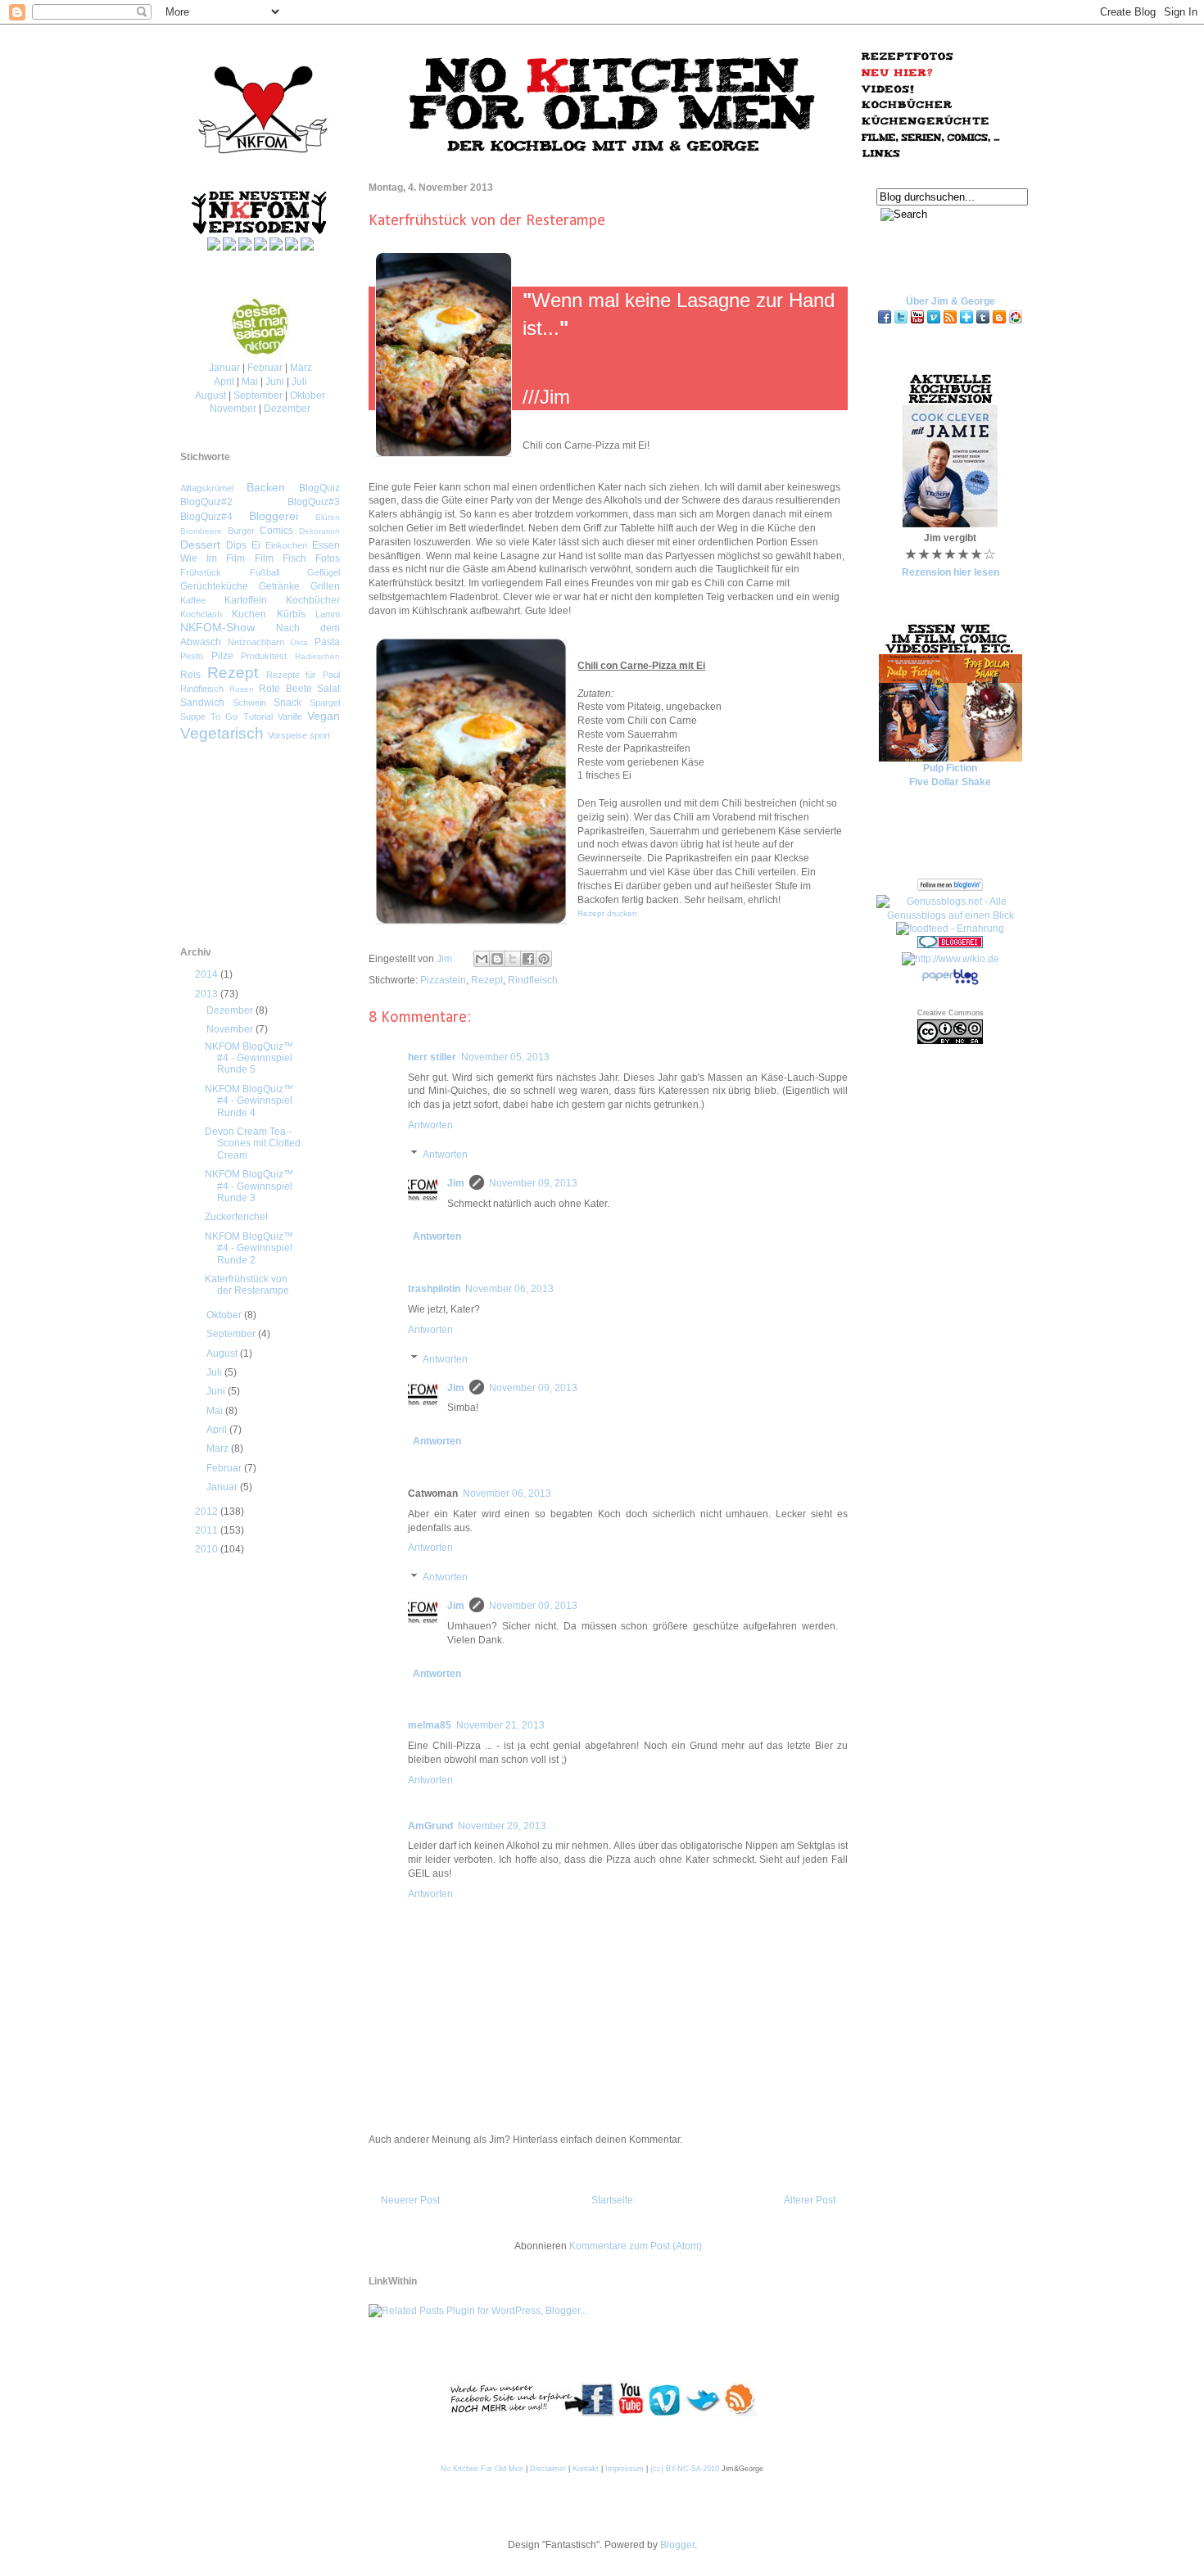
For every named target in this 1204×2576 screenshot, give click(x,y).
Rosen (242, 689)
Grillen (325, 586)
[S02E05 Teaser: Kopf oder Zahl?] (292, 247)
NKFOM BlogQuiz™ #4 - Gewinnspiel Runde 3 (249, 1186)
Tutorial (258, 716)
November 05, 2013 (505, 1057)
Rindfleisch (533, 980)
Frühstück (201, 572)
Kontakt (586, 2469)
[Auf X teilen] (513, 959)
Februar (265, 368)
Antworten (430, 1125)
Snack (287, 703)
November (233, 409)
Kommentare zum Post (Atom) (636, 2246)
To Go (224, 716)
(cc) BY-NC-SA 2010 (685, 2469)
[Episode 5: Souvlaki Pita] (276, 247)
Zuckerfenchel (236, 1217)
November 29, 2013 (502, 1826)
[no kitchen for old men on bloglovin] (966, 322)
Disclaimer (548, 2469)
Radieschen (317, 656)
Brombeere (201, 531)
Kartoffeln (246, 600)
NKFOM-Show (217, 627)
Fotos (328, 558)
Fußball (265, 572)
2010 (208, 1549)
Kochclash (201, 614)
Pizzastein (443, 980)
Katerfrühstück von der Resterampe (247, 1285)
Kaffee (193, 600)
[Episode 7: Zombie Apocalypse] (214, 247)
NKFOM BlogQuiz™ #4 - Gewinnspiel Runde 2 (249, 1248)
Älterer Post (810, 2200)
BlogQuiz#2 (206, 502)
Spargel (325, 703)
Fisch (294, 558)
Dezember (287, 409)
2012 (208, 1512)
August (210, 395)
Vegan (324, 716)
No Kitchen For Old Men (482, 2469)
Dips (236, 545)
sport (320, 735)
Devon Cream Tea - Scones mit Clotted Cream (253, 1143)
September (258, 395)
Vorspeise (287, 735)
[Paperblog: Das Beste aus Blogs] (950, 984)
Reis (190, 675)
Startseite (612, 2200)
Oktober (308, 395)
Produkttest (264, 656)
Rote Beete (285, 689)
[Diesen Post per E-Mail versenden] (482, 959)
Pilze (222, 656)
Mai (250, 382)
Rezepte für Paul (303, 675)
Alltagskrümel (207, 488)
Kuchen (249, 614)
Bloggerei (274, 516)
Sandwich (202, 703)
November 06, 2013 (509, 1289)
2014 (208, 974)
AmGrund (430, 1826)
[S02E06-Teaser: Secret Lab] (260, 247)
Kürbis (291, 614)
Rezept (487, 980)
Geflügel (324, 572)
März (301, 368)
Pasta (327, 642)
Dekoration (319, 531)
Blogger (677, 2545)
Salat (328, 689)
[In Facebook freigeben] (528, 959)
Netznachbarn (256, 642)
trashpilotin (434, 1289)
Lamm (328, 614)
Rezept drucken (607, 913)
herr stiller (432, 1057)
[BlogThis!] (497, 959)
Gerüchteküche (214, 586)
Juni (275, 382)
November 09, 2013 (533, 1183)
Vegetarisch (222, 733)
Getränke (279, 586)
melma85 (430, 1725)
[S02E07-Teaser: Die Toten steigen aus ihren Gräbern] (229, 247)
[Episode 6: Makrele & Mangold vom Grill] (245, 247)
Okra (299, 642)
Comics (276, 531)
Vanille (290, 716)
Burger (241, 531)
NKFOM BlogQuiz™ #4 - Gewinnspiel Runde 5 (249, 1058)
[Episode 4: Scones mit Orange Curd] (307, 247)
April (224, 382)
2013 (208, 994)
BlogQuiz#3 (314, 502)
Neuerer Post (410, 2200)
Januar (224, 368)
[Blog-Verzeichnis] (950, 945)
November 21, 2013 (500, 1725)
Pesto (192, 656)
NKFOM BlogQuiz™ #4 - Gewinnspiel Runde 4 (249, 1101)
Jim (446, 959)
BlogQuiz (319, 488)
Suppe (193, 716)
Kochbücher (313, 600)
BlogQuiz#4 (206, 517)
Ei (256, 545)
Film (264, 558)
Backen (266, 487)
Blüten (328, 517)
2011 (208, 1530)
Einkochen (286, 545)
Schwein (249, 703)
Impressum (625, 2469)
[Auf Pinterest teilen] (544, 959)
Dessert (200, 545)
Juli (299, 382)
